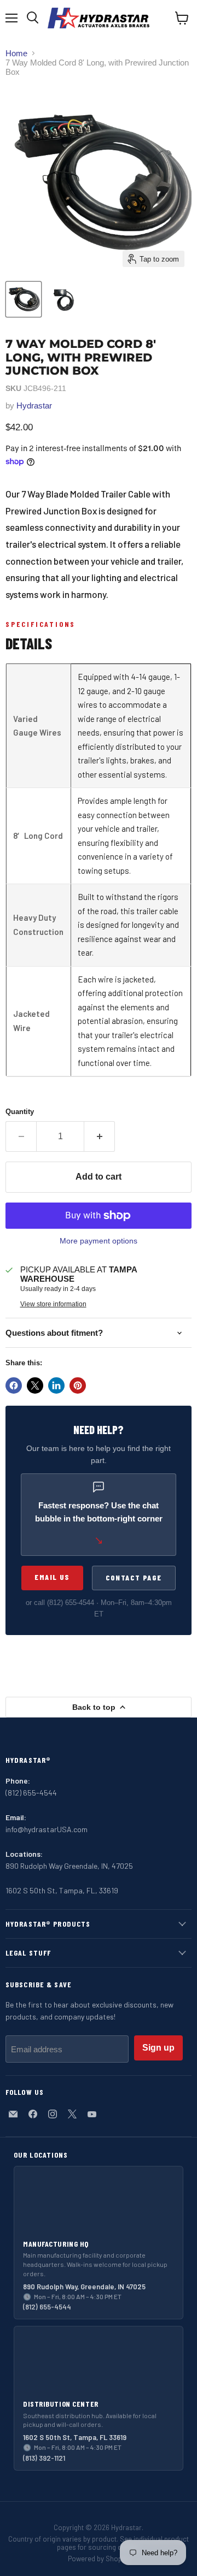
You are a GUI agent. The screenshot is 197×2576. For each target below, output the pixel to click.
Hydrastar (34, 405)
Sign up (158, 2048)
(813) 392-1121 (44, 2458)
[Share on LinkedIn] (56, 1385)
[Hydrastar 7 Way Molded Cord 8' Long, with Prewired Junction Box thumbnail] (24, 299)
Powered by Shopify (99, 2559)
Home (16, 53)
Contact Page (134, 1577)
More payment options (99, 1241)
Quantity (20, 1112)
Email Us (52, 1577)
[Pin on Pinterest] (78, 1385)
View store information (53, 1304)
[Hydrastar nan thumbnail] (62, 299)
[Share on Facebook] (14, 1385)
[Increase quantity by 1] (100, 1136)
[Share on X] (35, 1385)
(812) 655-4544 (71, 1603)
